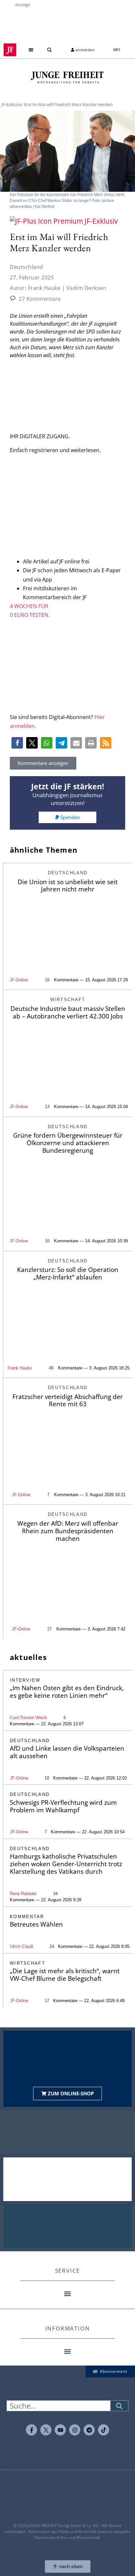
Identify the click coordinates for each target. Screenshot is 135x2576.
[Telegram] (89, 2430)
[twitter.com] (46, 2430)
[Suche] (119, 2406)
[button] (31, 50)
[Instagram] (75, 2430)
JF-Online (19, 980)
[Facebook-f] (31, 2430)
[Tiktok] (104, 2430)
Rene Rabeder (23, 1894)
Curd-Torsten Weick (29, 1718)
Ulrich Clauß (21, 1946)
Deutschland (27, 267)
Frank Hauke (20, 1368)
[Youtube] (60, 2430)
